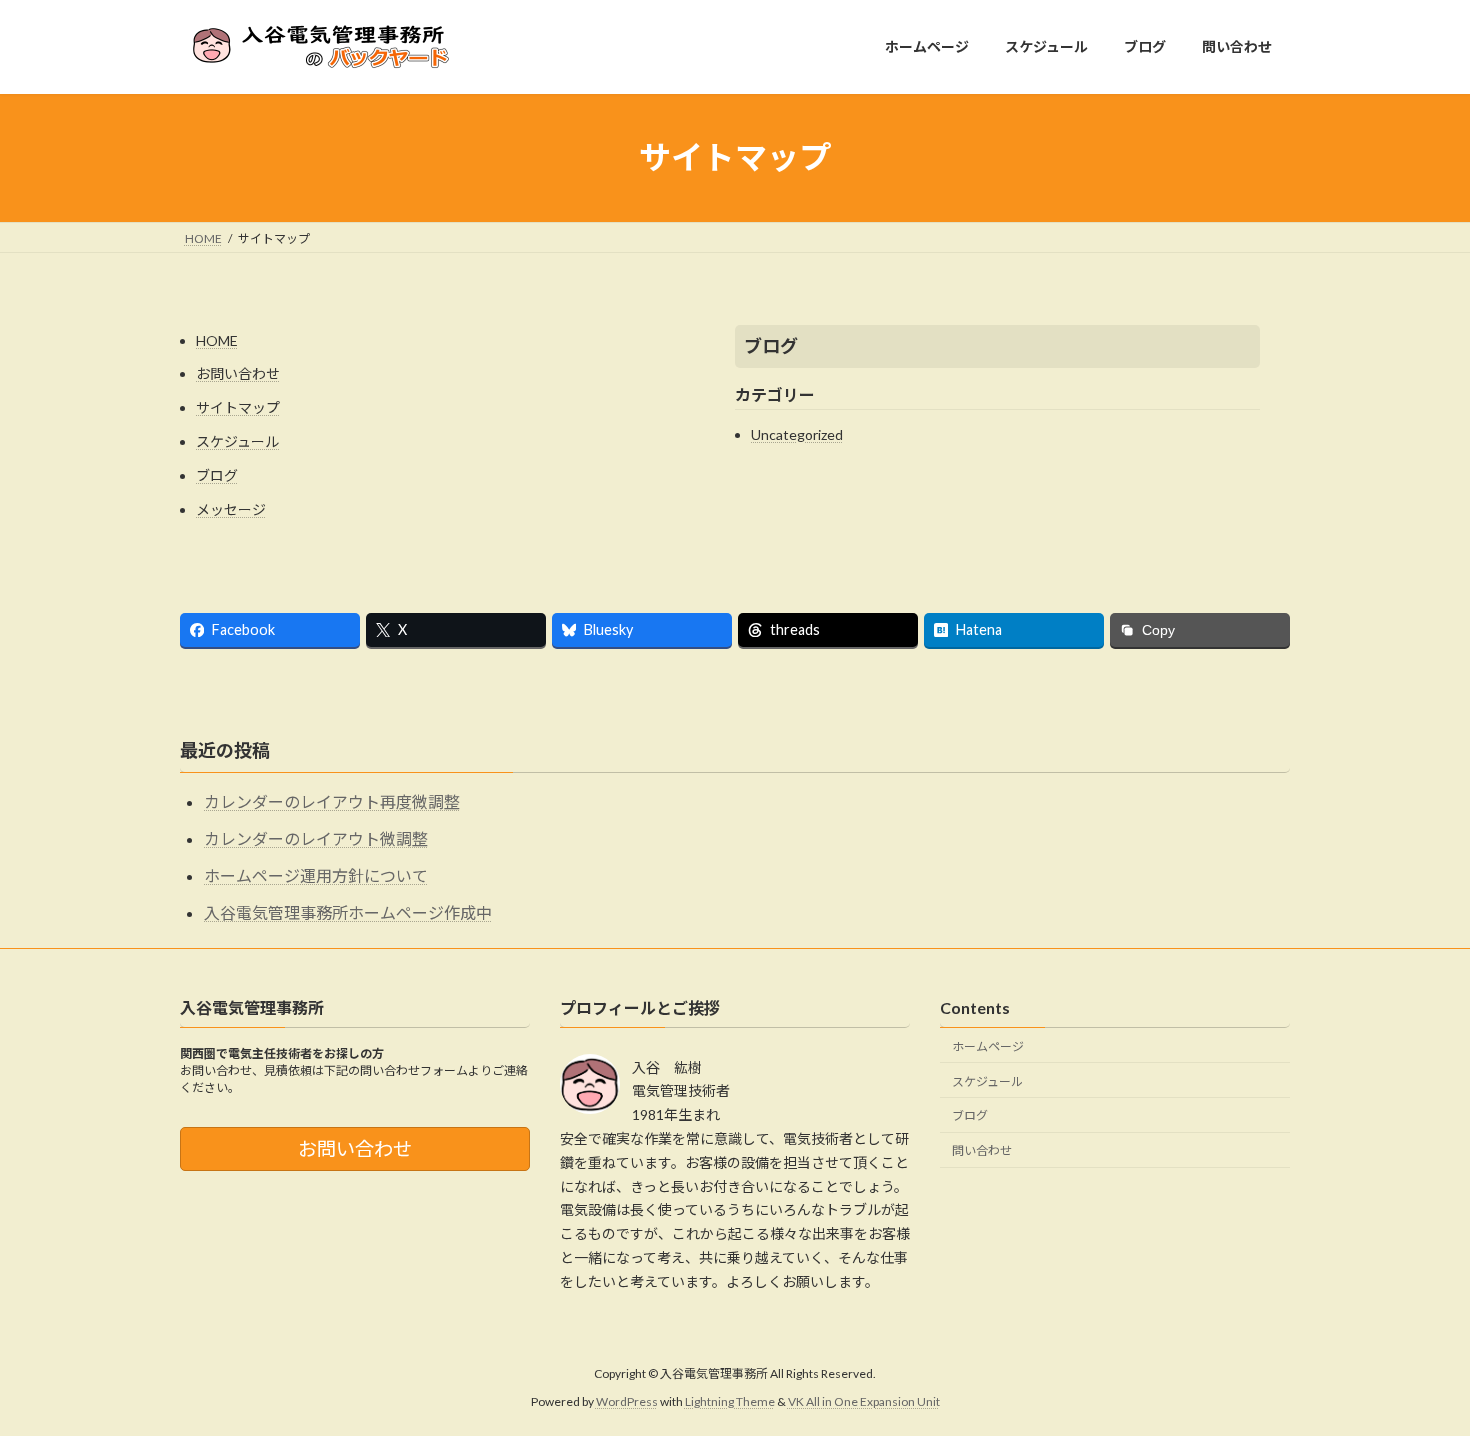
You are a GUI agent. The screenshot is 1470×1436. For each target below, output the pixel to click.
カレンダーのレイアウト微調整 (316, 838)
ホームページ (988, 1045)
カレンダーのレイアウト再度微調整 (332, 801)
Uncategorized (797, 434)
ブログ (217, 475)
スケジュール (237, 441)
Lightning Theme (730, 1401)
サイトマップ (238, 407)
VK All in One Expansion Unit (864, 1401)
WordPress (627, 1401)
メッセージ (231, 509)
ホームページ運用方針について (316, 875)
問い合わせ (982, 1150)
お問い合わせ (238, 373)
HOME (217, 340)
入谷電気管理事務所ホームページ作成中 (348, 912)
